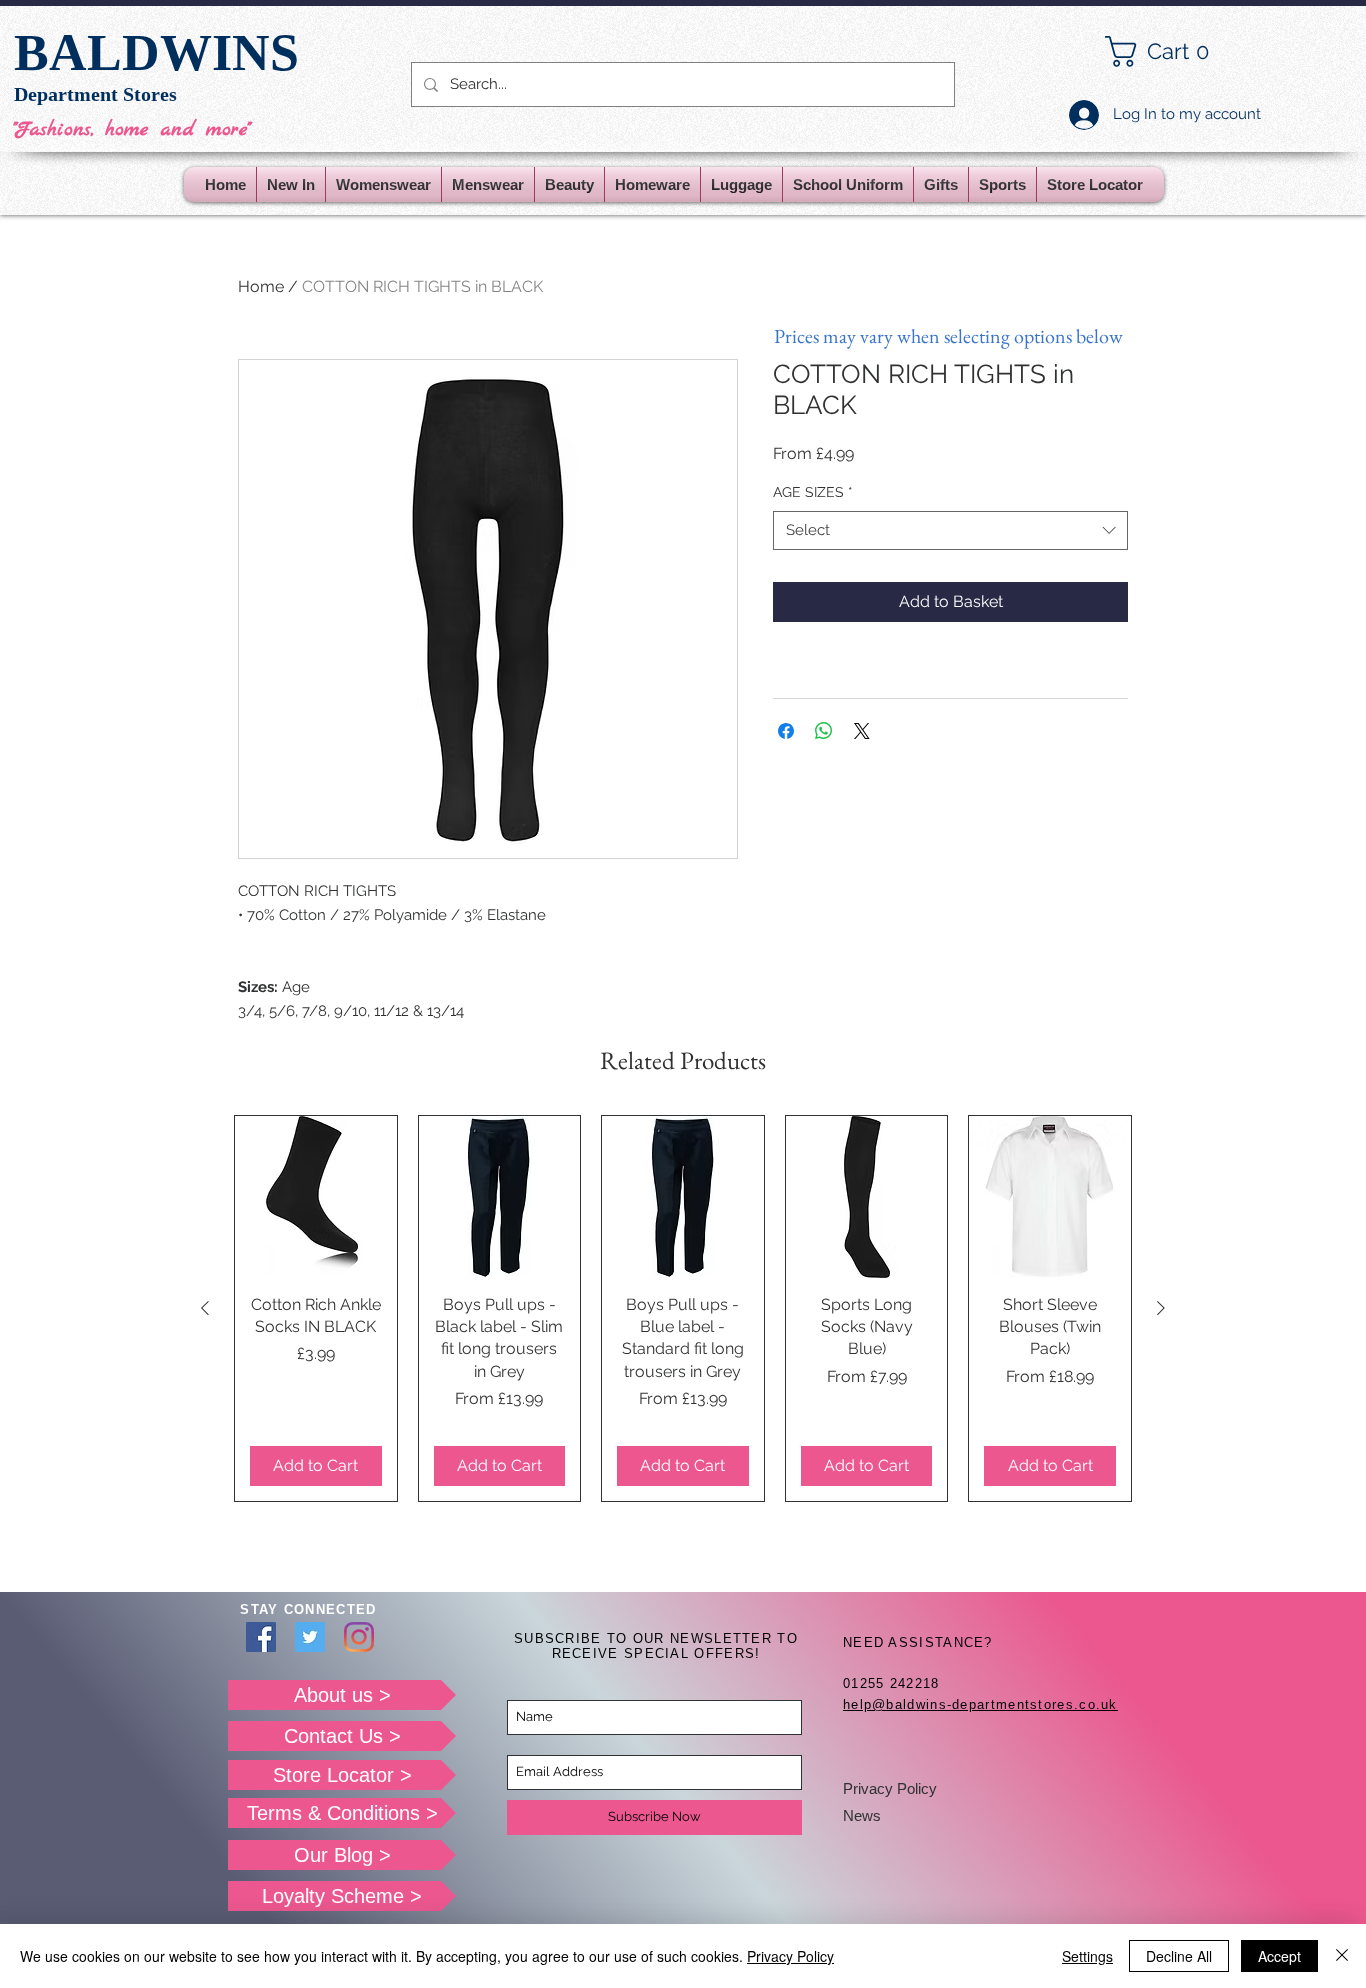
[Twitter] (310, 1637)
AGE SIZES (813, 492)
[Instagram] (359, 1637)
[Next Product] (1161, 1308)
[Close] (1342, 1956)
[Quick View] (316, 1197)
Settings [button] (1087, 1956)
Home (261, 286)
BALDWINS (156, 52)
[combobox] (950, 530)
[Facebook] (261, 1637)
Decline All (1179, 1956)
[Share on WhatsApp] (824, 731)
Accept (1279, 1956)
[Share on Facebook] (786, 731)
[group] (683, 1308)
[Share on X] (862, 731)
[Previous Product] (205, 1308)
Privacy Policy (890, 1788)
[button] (1173, 51)
